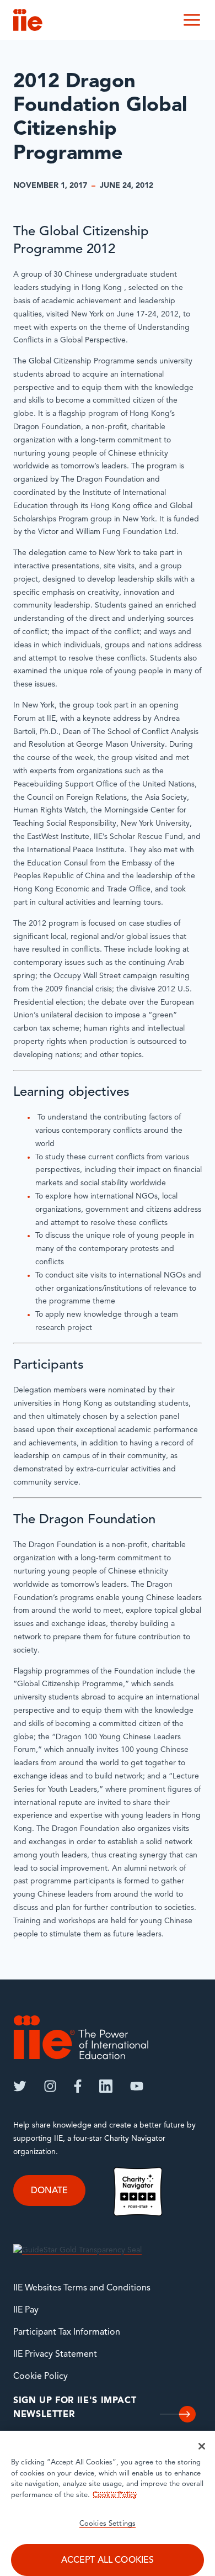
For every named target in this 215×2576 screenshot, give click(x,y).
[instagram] (50, 2086)
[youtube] (137, 2086)
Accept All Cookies (108, 2561)
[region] (108, 2503)
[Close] (202, 2446)
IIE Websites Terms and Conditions (82, 2288)
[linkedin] (106, 2086)
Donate (49, 2191)
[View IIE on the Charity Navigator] (138, 2191)
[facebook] (78, 2086)
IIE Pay (26, 2310)
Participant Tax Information (67, 2332)
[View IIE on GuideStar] (77, 2250)
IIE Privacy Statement (55, 2355)
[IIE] (81, 2037)
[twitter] (20, 2086)
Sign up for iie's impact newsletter (75, 2408)
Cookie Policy (41, 2377)
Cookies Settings (108, 2524)
